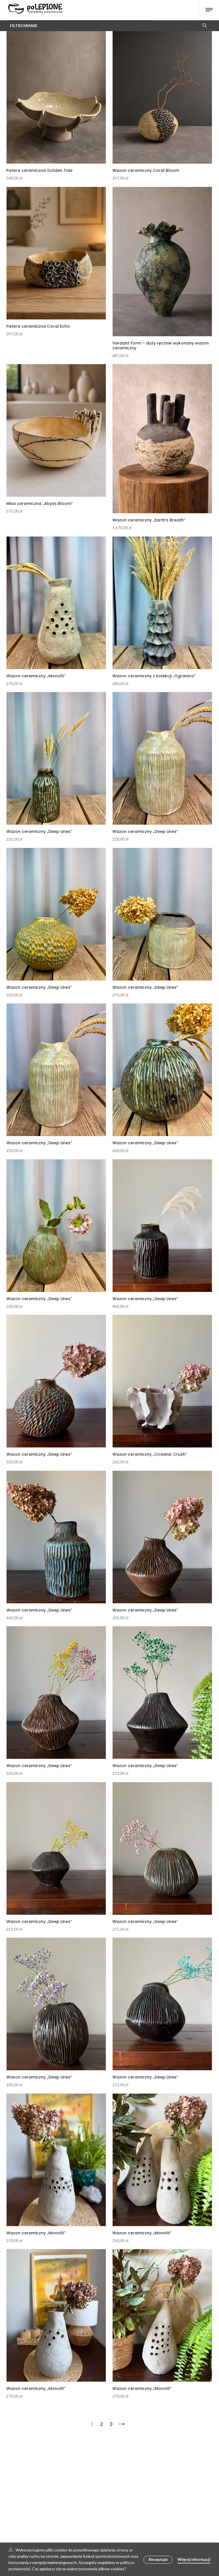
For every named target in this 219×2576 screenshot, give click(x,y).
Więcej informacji (194, 2559)
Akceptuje (158, 2559)
